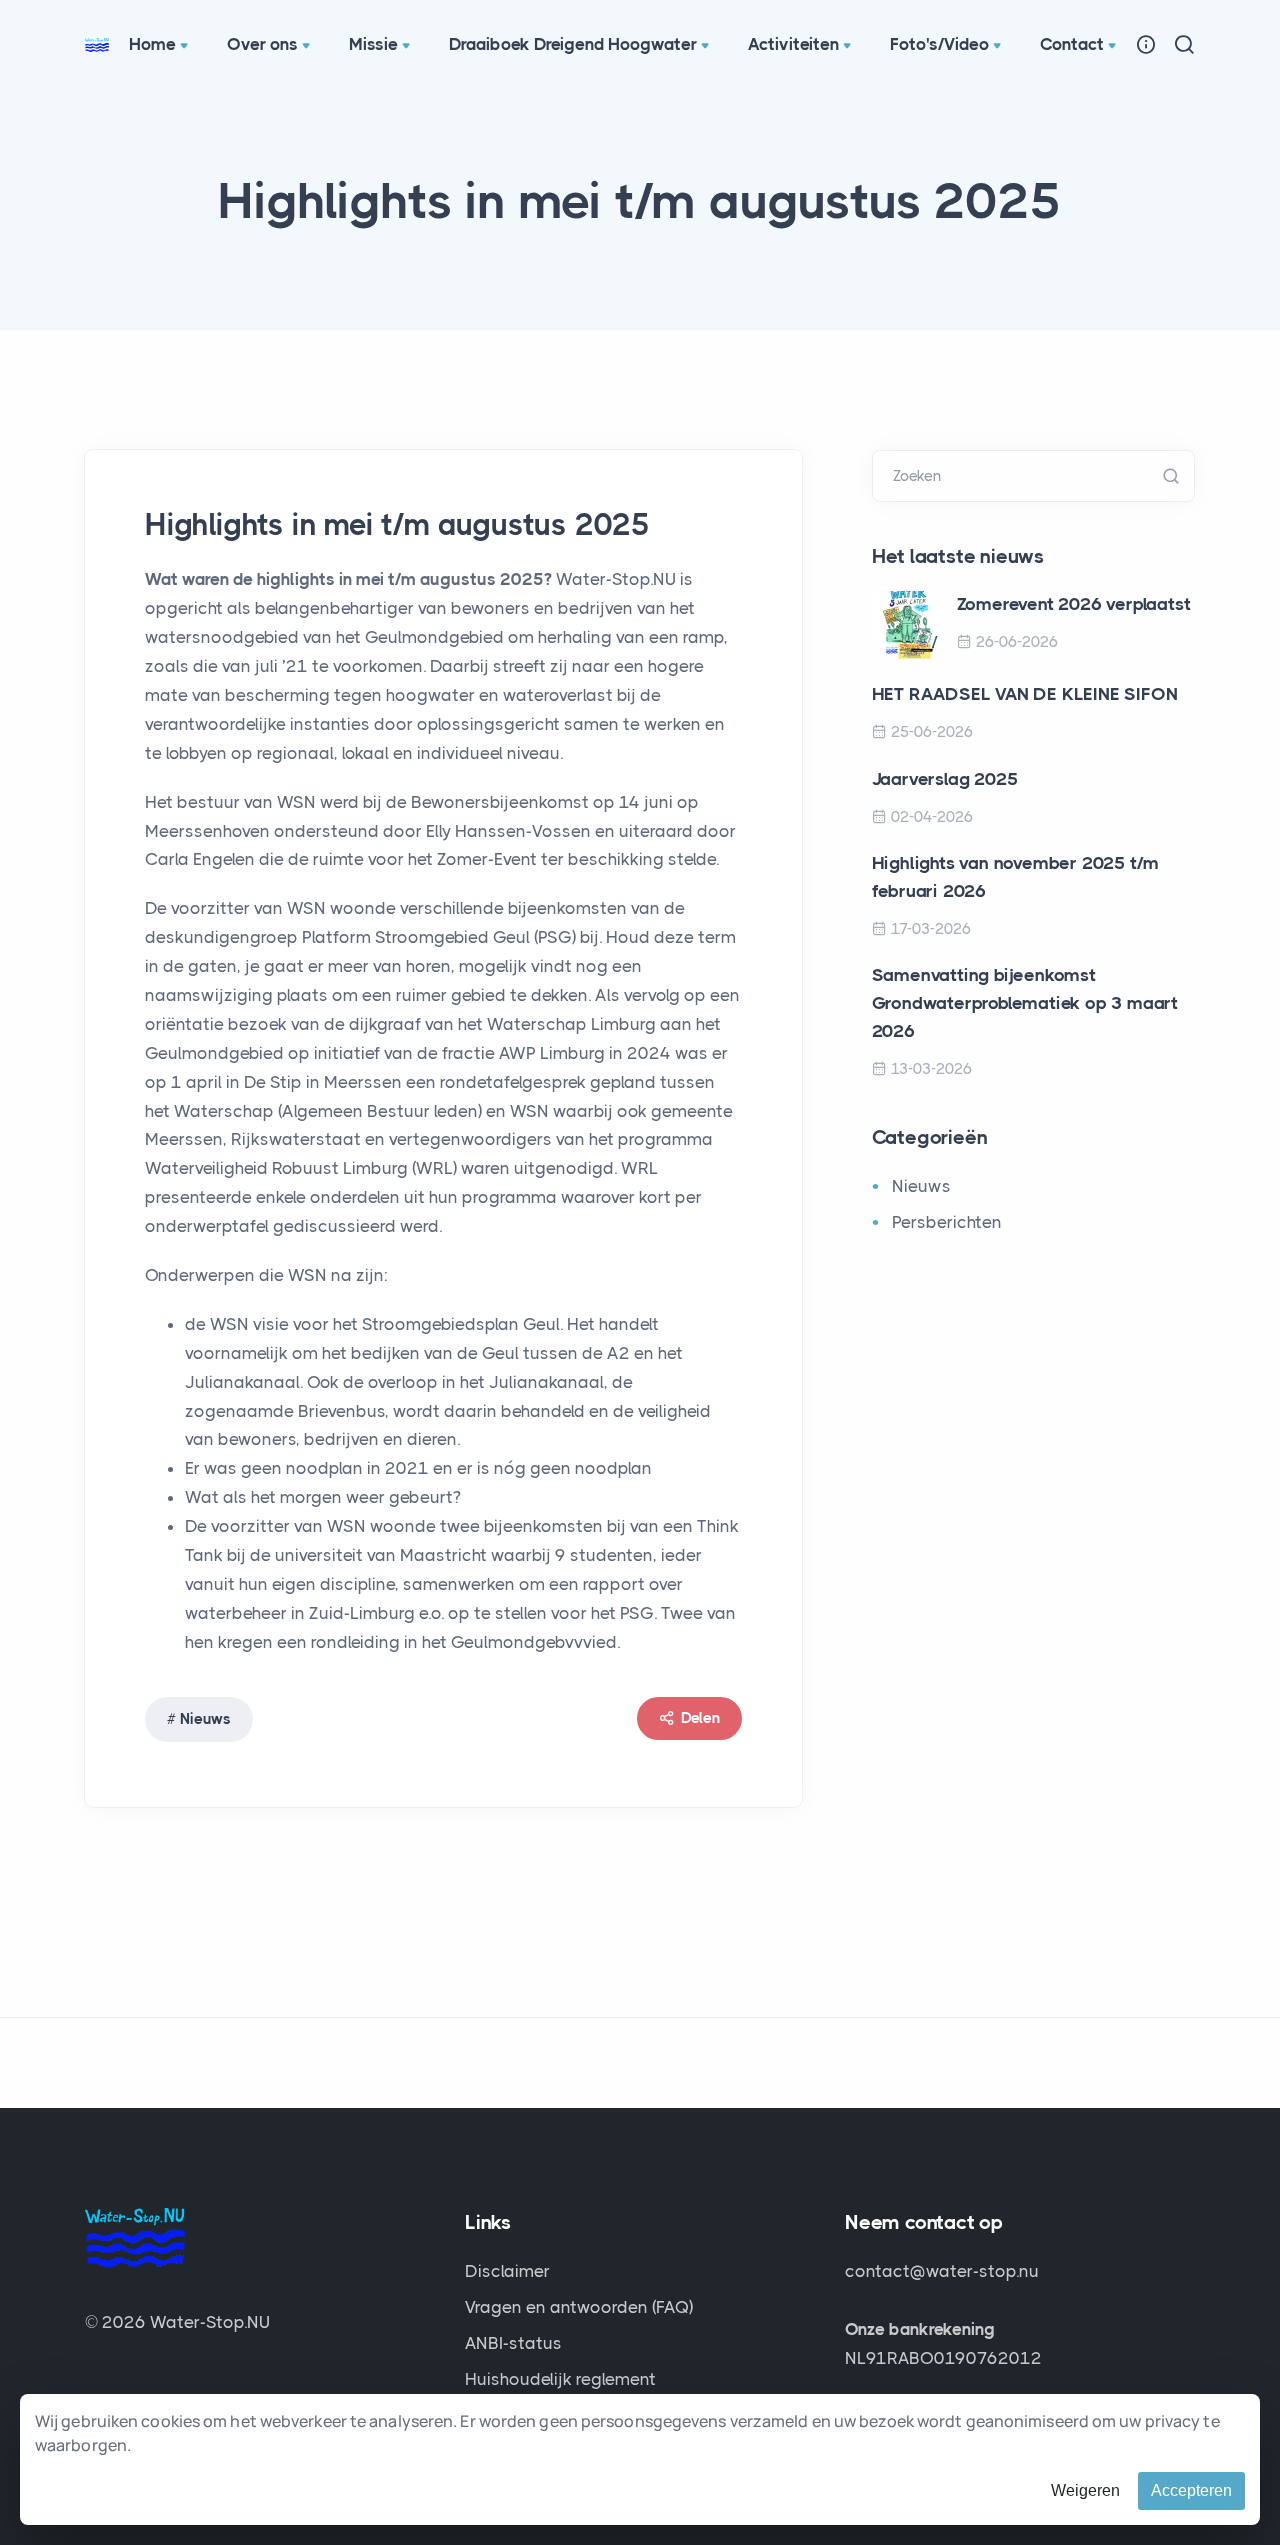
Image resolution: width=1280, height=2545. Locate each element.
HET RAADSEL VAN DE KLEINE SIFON (1025, 694)
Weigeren (1085, 2490)
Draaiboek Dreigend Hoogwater (573, 44)
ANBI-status (513, 2343)
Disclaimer (507, 2271)
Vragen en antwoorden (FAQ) (579, 2307)
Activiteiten (793, 44)
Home (152, 44)
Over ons (262, 44)
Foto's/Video (939, 44)
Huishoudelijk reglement (560, 2379)
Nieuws (205, 1719)
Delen (700, 1718)
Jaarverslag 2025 (945, 779)
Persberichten (947, 1222)
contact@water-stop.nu (942, 2271)
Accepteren (1191, 2490)
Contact (1072, 44)
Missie (373, 44)
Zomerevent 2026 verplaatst (1074, 604)
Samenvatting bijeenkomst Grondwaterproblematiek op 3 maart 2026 (1025, 1003)
